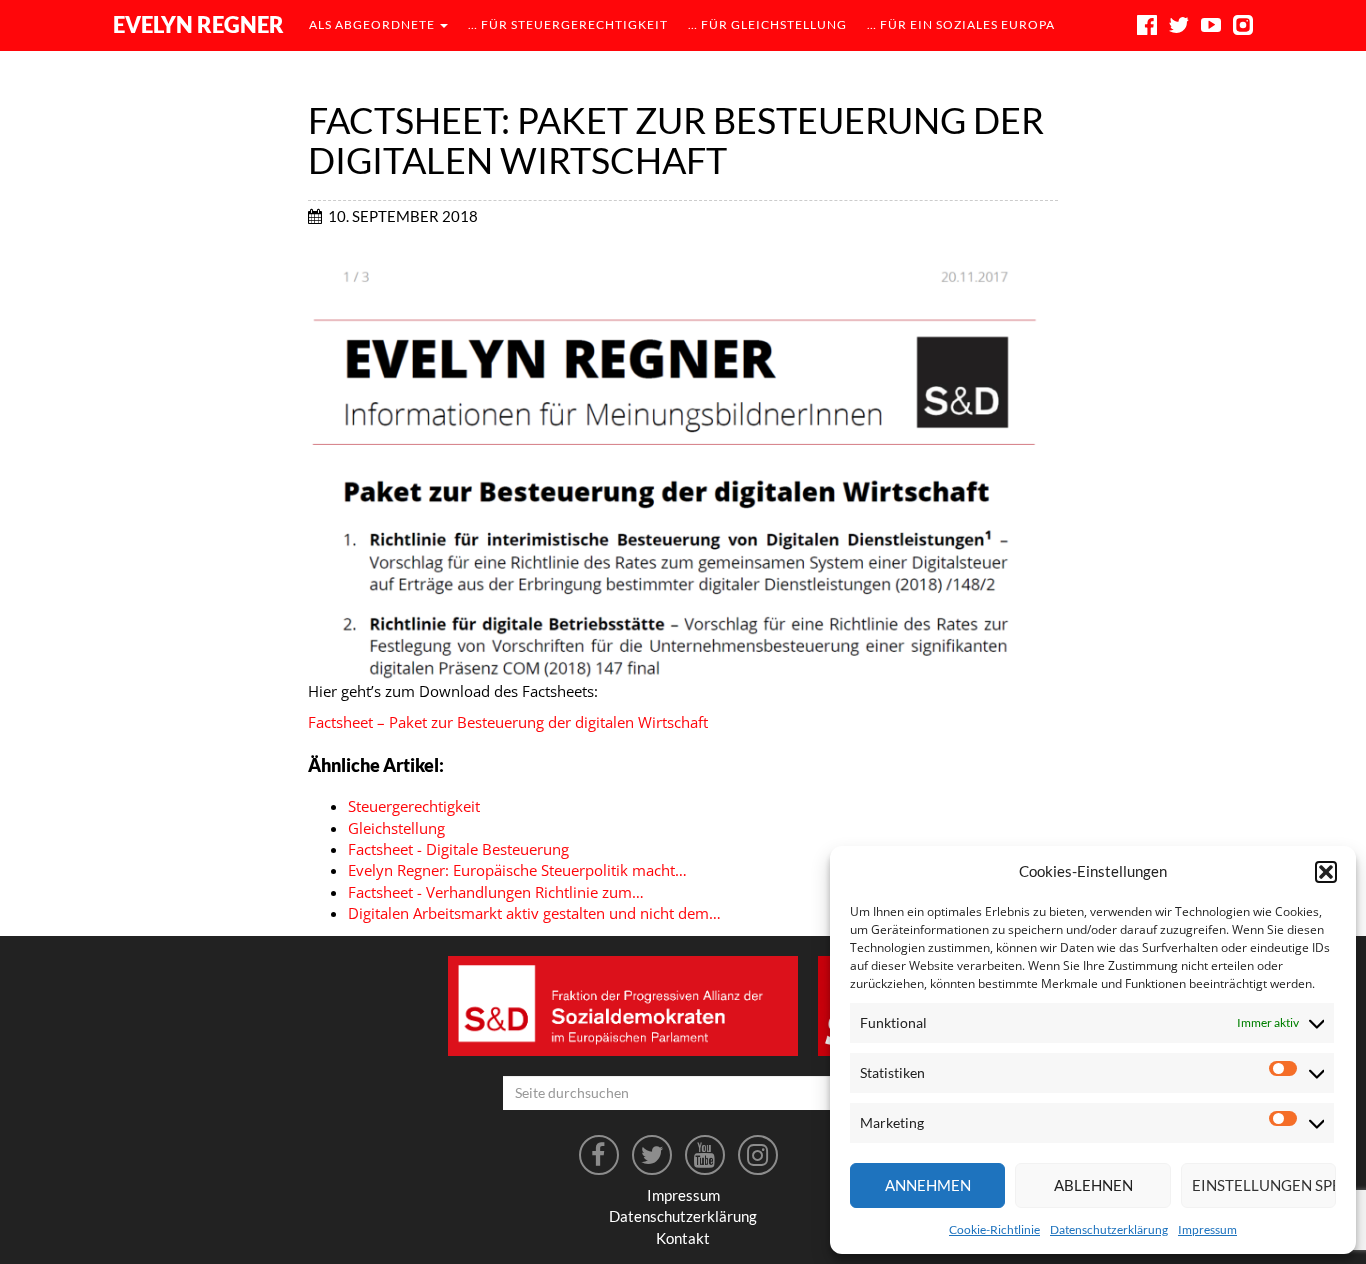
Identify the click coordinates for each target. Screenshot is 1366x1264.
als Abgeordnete (373, 24)
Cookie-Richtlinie (994, 1229)
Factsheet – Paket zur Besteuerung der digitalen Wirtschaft (508, 722)
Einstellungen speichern (1264, 1185)
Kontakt (683, 1238)
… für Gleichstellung (767, 24)
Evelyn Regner (198, 24)
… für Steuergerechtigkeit (568, 24)
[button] (1326, 872)
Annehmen (928, 1185)
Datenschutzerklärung (1109, 1229)
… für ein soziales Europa (961, 24)
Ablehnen (1093, 1185)
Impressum (1207, 1229)
